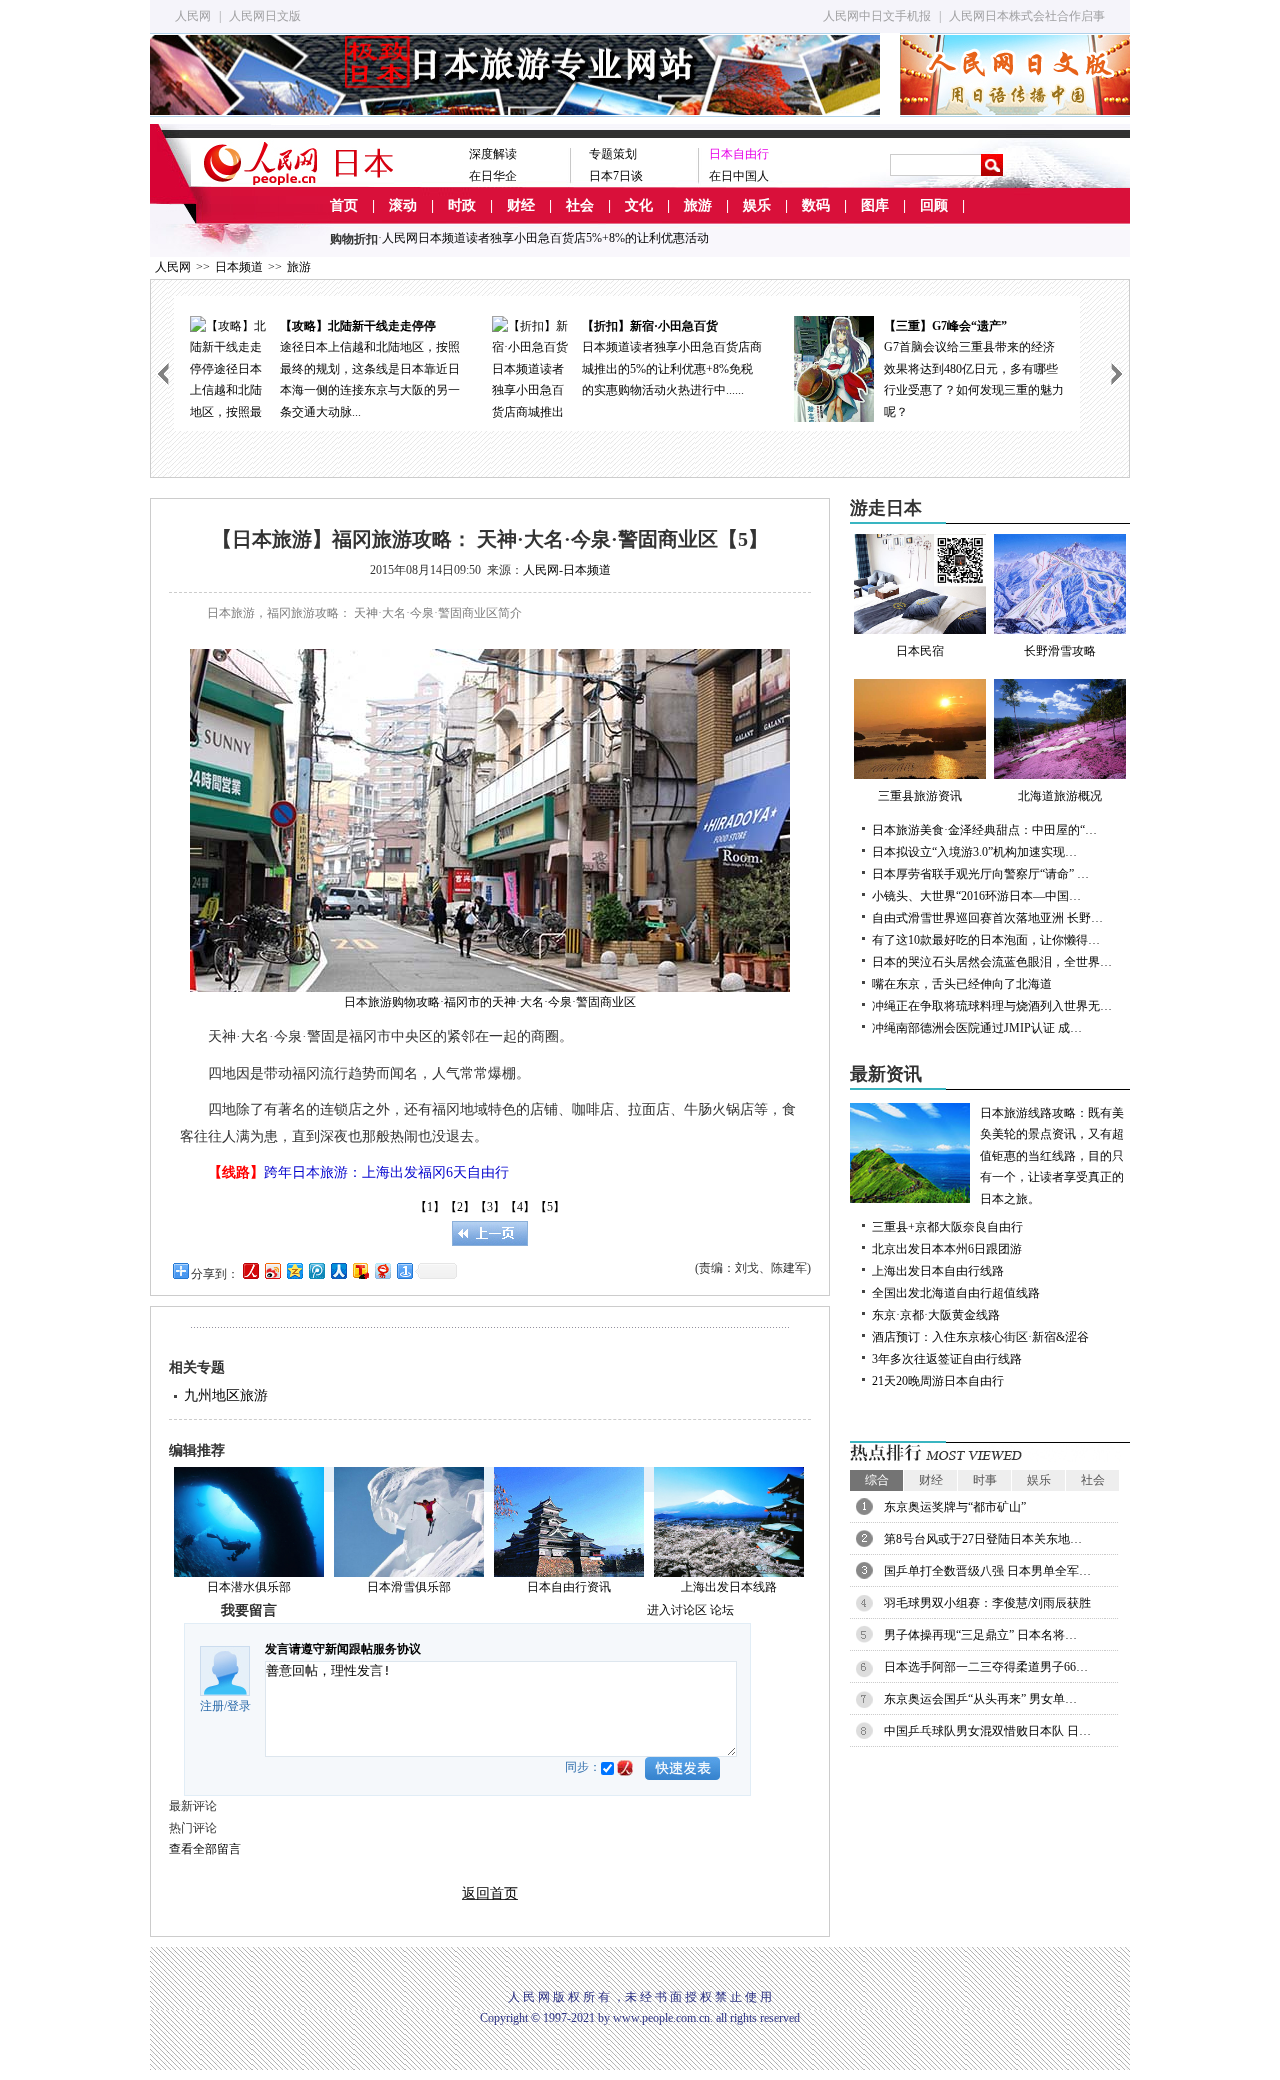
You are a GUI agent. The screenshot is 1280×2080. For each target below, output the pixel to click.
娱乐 (757, 205)
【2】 (460, 1207)
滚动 (403, 205)
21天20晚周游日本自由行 (938, 1381)
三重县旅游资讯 (920, 796)
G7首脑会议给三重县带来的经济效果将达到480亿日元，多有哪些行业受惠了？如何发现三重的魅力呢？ (686, 369)
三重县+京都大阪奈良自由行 (947, 1227)
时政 (462, 205)
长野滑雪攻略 (1060, 651)
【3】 (490, 1207)
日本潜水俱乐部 (249, 1587)
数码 (816, 205)
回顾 (934, 205)
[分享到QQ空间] (294, 1270)
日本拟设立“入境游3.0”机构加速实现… (974, 852)
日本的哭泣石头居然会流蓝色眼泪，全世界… (992, 962)
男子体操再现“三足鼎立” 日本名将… (980, 1635)
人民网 (193, 16)
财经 (521, 205)
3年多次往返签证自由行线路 (947, 1359)
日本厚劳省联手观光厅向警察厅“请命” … (980, 874)
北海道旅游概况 (1060, 796)
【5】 (550, 1207)
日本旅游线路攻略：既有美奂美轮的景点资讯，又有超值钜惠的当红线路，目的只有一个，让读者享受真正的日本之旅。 (1052, 1156)
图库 (875, 205)
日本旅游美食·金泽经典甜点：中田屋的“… (984, 830)
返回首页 (490, 1893)
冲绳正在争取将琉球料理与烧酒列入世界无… (992, 1006)
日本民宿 (920, 651)
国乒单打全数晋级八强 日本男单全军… (987, 1571)
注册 (212, 1706)
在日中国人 (739, 176)
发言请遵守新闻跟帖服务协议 (343, 1649)
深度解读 (493, 154)
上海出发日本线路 (729, 1587)
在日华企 (493, 176)
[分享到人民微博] (250, 1270)
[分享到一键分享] (404, 1270)
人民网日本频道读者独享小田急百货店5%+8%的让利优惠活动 (545, 238)
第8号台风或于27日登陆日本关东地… (983, 1539)
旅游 (698, 205)
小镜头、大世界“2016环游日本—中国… (976, 896)
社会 (580, 205)
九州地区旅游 (226, 1395)
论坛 (722, 1610)
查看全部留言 (205, 1849)
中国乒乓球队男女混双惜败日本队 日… (987, 1731)
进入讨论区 (677, 1610)
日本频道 (239, 267)
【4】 (520, 1207)
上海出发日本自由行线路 (938, 1271)
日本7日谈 (616, 176)
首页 (344, 205)
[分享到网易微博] (382, 1270)
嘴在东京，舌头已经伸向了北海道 (962, 984)
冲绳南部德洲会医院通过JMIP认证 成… (977, 1028)
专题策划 (613, 154)
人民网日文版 (265, 16)
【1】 (430, 1207)
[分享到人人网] (338, 1270)
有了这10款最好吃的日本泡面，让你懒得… (986, 940)
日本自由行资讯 (569, 1587)
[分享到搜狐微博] (360, 1270)
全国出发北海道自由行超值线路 (956, 1293)
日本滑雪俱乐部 (409, 1587)
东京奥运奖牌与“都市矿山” (955, 1507)
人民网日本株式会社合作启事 (1027, 16)
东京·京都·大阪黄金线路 (936, 1315)
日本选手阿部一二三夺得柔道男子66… (986, 1667)
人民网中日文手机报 (877, 16)
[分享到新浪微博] (272, 1270)
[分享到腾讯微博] (316, 1270)
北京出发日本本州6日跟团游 (947, 1249)
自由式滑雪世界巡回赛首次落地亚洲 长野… (987, 918)
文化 (639, 205)
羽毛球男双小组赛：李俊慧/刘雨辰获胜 (987, 1603)
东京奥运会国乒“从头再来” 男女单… (980, 1699)
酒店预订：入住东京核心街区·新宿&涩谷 (980, 1337)
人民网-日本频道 (567, 570)
